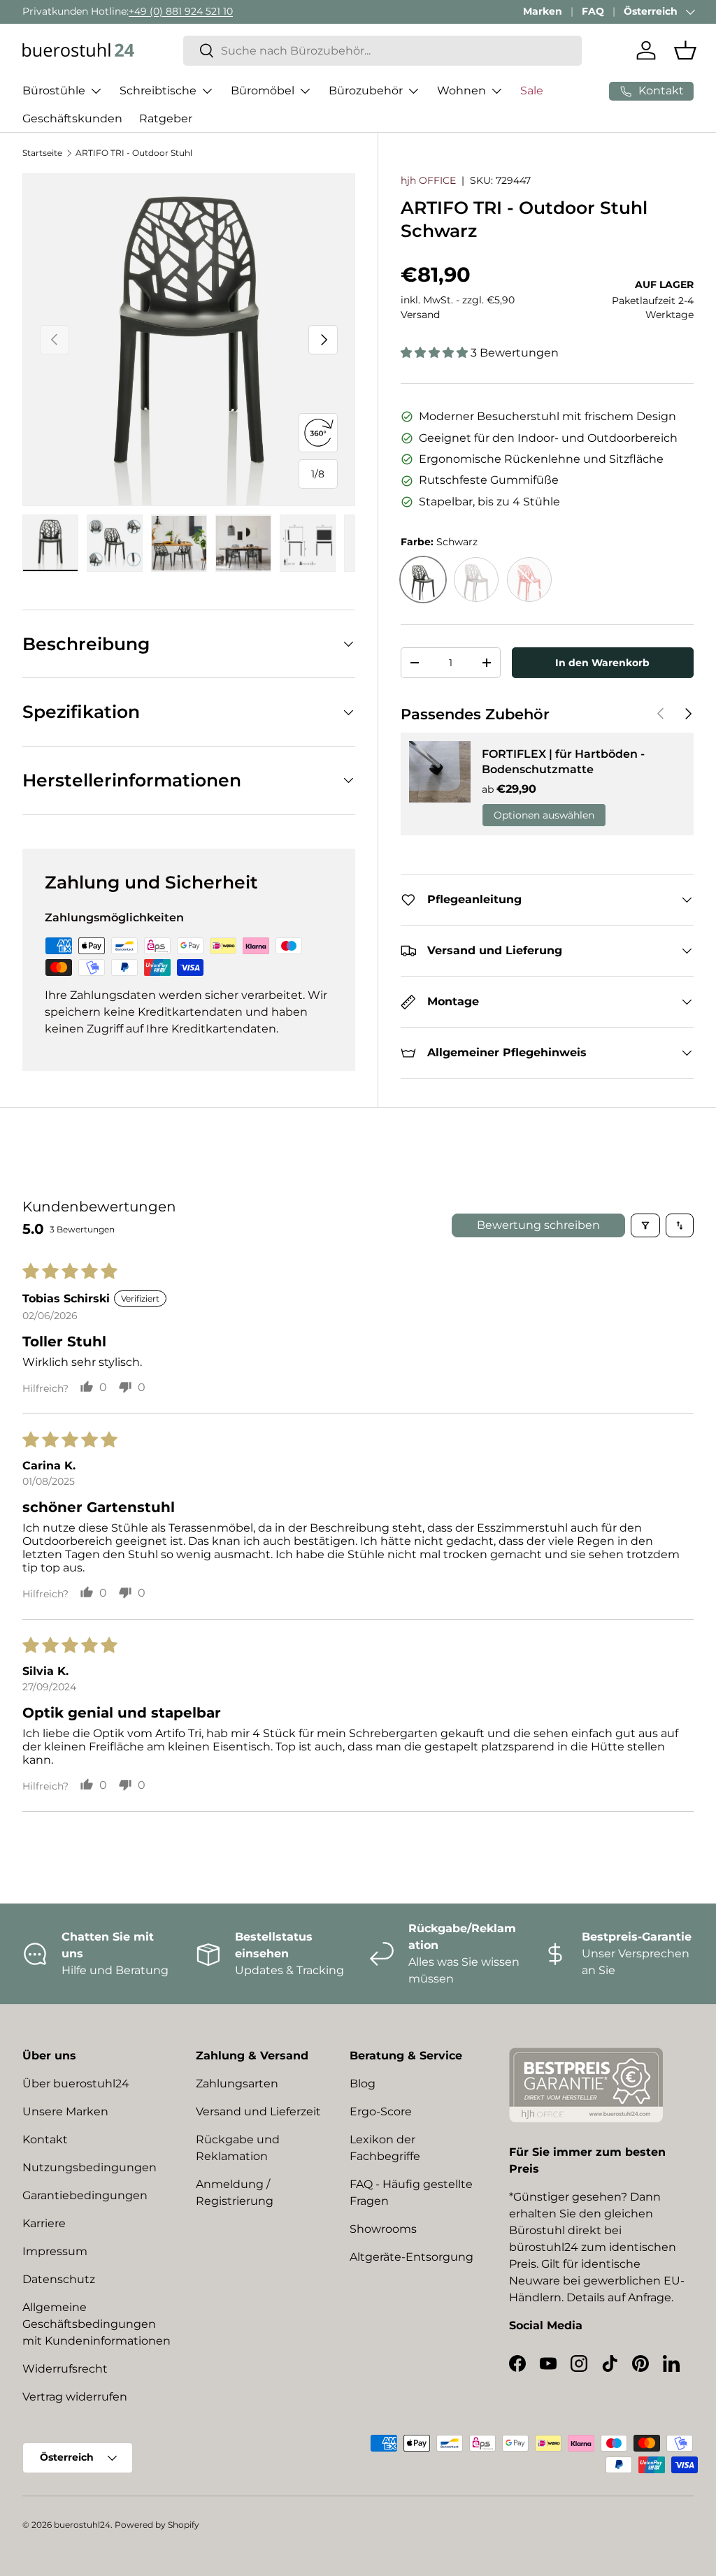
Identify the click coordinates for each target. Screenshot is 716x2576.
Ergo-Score (381, 2111)
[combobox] (382, 51)
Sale (532, 91)
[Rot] (529, 580)
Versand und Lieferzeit (258, 2111)
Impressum (55, 2251)
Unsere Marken (65, 2111)
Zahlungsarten (237, 2084)
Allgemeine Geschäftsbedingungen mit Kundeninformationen (96, 2324)
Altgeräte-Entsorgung (411, 2257)
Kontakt (45, 2139)
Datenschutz (59, 2279)
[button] (685, 50)
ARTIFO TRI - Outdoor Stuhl (134, 153)
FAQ (593, 11)
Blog (363, 2084)
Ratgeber (166, 118)
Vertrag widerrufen (75, 2397)
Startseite (42, 153)
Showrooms (383, 2229)
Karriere (44, 2223)
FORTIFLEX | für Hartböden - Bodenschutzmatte (563, 762)
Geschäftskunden (72, 118)
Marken (543, 11)
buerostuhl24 (82, 2525)
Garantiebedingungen (85, 2195)
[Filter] (645, 1225)
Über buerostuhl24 (76, 2084)
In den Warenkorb (602, 663)
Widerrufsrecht (65, 2369)
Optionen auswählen (544, 815)
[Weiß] (476, 580)
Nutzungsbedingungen (89, 2167)
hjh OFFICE (428, 180)
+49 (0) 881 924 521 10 (181, 11)
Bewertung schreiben (538, 1225)
